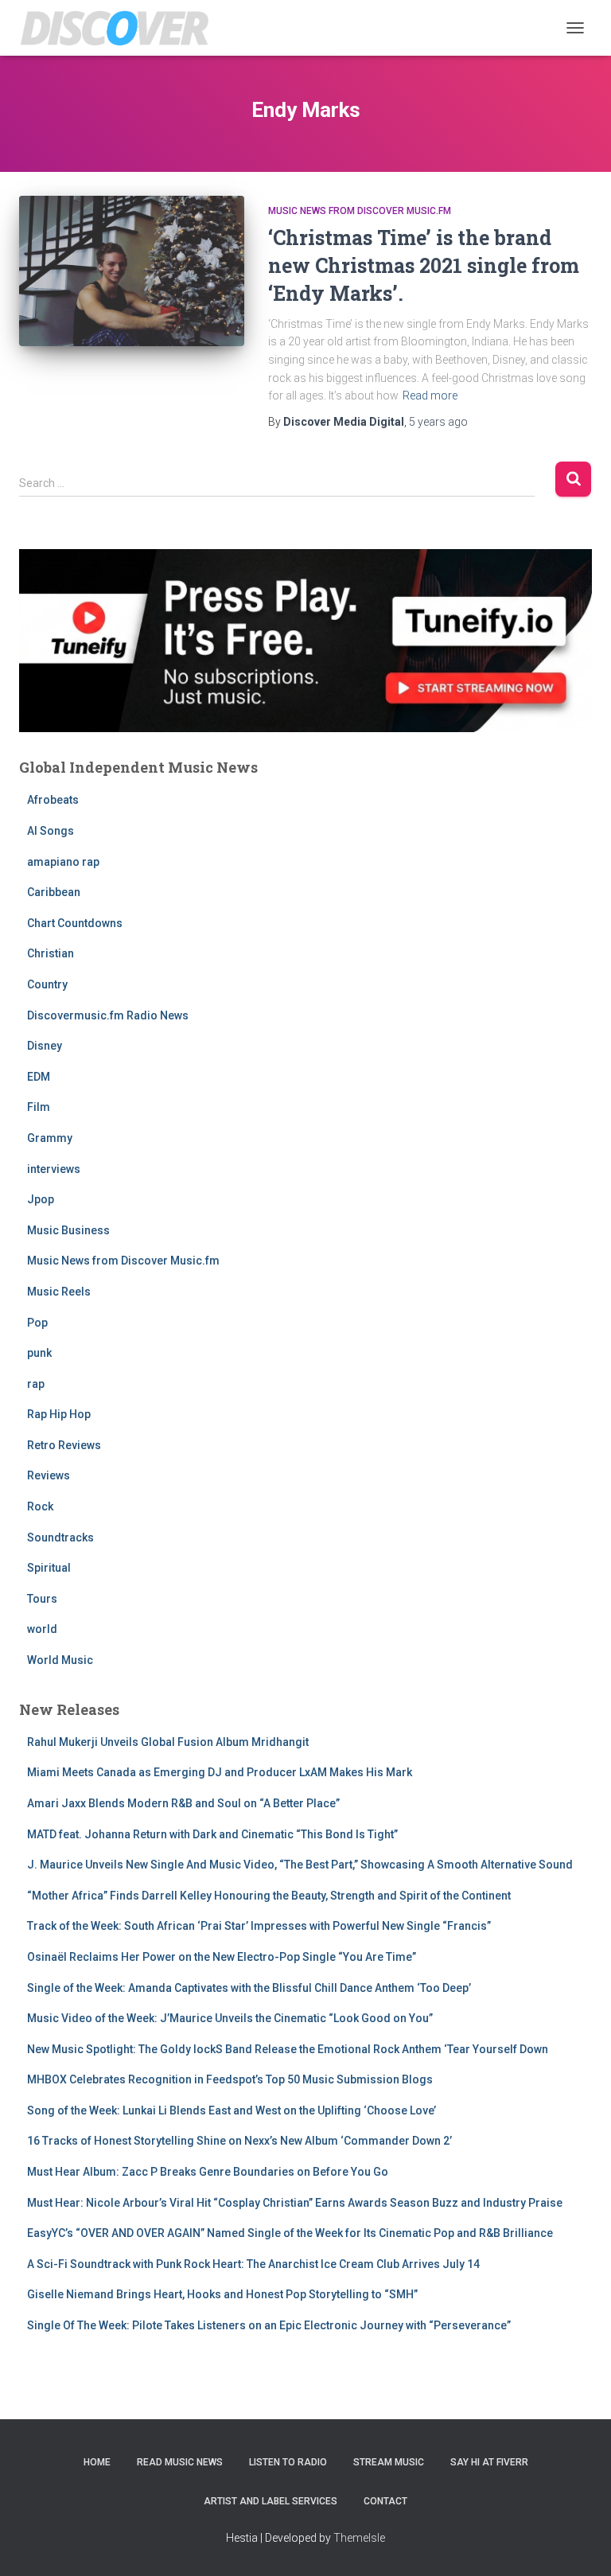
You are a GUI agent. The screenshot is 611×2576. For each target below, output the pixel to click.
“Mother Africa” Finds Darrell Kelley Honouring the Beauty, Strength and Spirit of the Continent (269, 1896)
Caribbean (54, 892)
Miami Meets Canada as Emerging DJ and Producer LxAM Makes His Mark (220, 1772)
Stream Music (389, 2462)
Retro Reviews (64, 1445)
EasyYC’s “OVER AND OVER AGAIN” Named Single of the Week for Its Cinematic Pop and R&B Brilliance (290, 2233)
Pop (37, 1323)
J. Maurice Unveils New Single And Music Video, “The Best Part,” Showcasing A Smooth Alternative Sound (300, 1865)
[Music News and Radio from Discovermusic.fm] (121, 28)
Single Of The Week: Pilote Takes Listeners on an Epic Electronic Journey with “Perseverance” (269, 2325)
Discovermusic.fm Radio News (108, 1015)
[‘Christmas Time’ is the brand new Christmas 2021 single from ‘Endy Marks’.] (132, 271)
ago (438, 422)
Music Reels (59, 1292)
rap (36, 1384)
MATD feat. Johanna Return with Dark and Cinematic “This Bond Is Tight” (212, 1834)
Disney (45, 1046)
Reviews (49, 1475)
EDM (39, 1077)
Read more (430, 396)
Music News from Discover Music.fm (360, 211)
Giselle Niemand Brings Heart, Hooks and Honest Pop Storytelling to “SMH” (222, 2294)
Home (97, 2462)
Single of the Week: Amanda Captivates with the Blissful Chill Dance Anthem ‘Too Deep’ (249, 1988)
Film (39, 1107)
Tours (42, 1599)
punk (39, 1353)
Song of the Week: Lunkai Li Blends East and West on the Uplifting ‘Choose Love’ (232, 2110)
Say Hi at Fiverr (489, 2462)
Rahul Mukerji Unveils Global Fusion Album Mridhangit (168, 1742)
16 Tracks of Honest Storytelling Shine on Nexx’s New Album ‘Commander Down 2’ (239, 2141)
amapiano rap (63, 862)
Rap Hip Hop (59, 1414)
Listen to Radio (288, 2462)
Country (47, 984)
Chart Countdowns (75, 923)
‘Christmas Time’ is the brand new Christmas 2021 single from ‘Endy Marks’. (424, 265)
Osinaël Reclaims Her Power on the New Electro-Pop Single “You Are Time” (222, 1957)
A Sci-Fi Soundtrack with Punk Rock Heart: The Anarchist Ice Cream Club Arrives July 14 (253, 2264)
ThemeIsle (359, 2538)
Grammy (50, 1138)
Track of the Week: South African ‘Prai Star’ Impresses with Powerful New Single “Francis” (259, 1926)
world (42, 1629)
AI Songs (51, 831)
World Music (60, 1660)
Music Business (68, 1230)
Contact (385, 2501)
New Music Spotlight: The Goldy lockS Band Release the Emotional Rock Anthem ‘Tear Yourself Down (288, 2049)
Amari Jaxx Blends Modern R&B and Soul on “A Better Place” (183, 1803)
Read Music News (180, 2462)
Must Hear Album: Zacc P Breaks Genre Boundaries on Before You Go (208, 2172)
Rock (40, 1506)
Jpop (41, 1199)
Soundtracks (60, 1537)
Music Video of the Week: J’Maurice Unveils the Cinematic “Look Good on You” (230, 2018)
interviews (54, 1169)
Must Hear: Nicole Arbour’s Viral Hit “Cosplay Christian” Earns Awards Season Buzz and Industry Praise (295, 2203)
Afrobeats (53, 800)
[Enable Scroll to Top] (580, 2544)
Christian (51, 953)
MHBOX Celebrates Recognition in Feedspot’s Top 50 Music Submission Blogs (230, 2079)
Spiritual (49, 1568)
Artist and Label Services (270, 2501)
